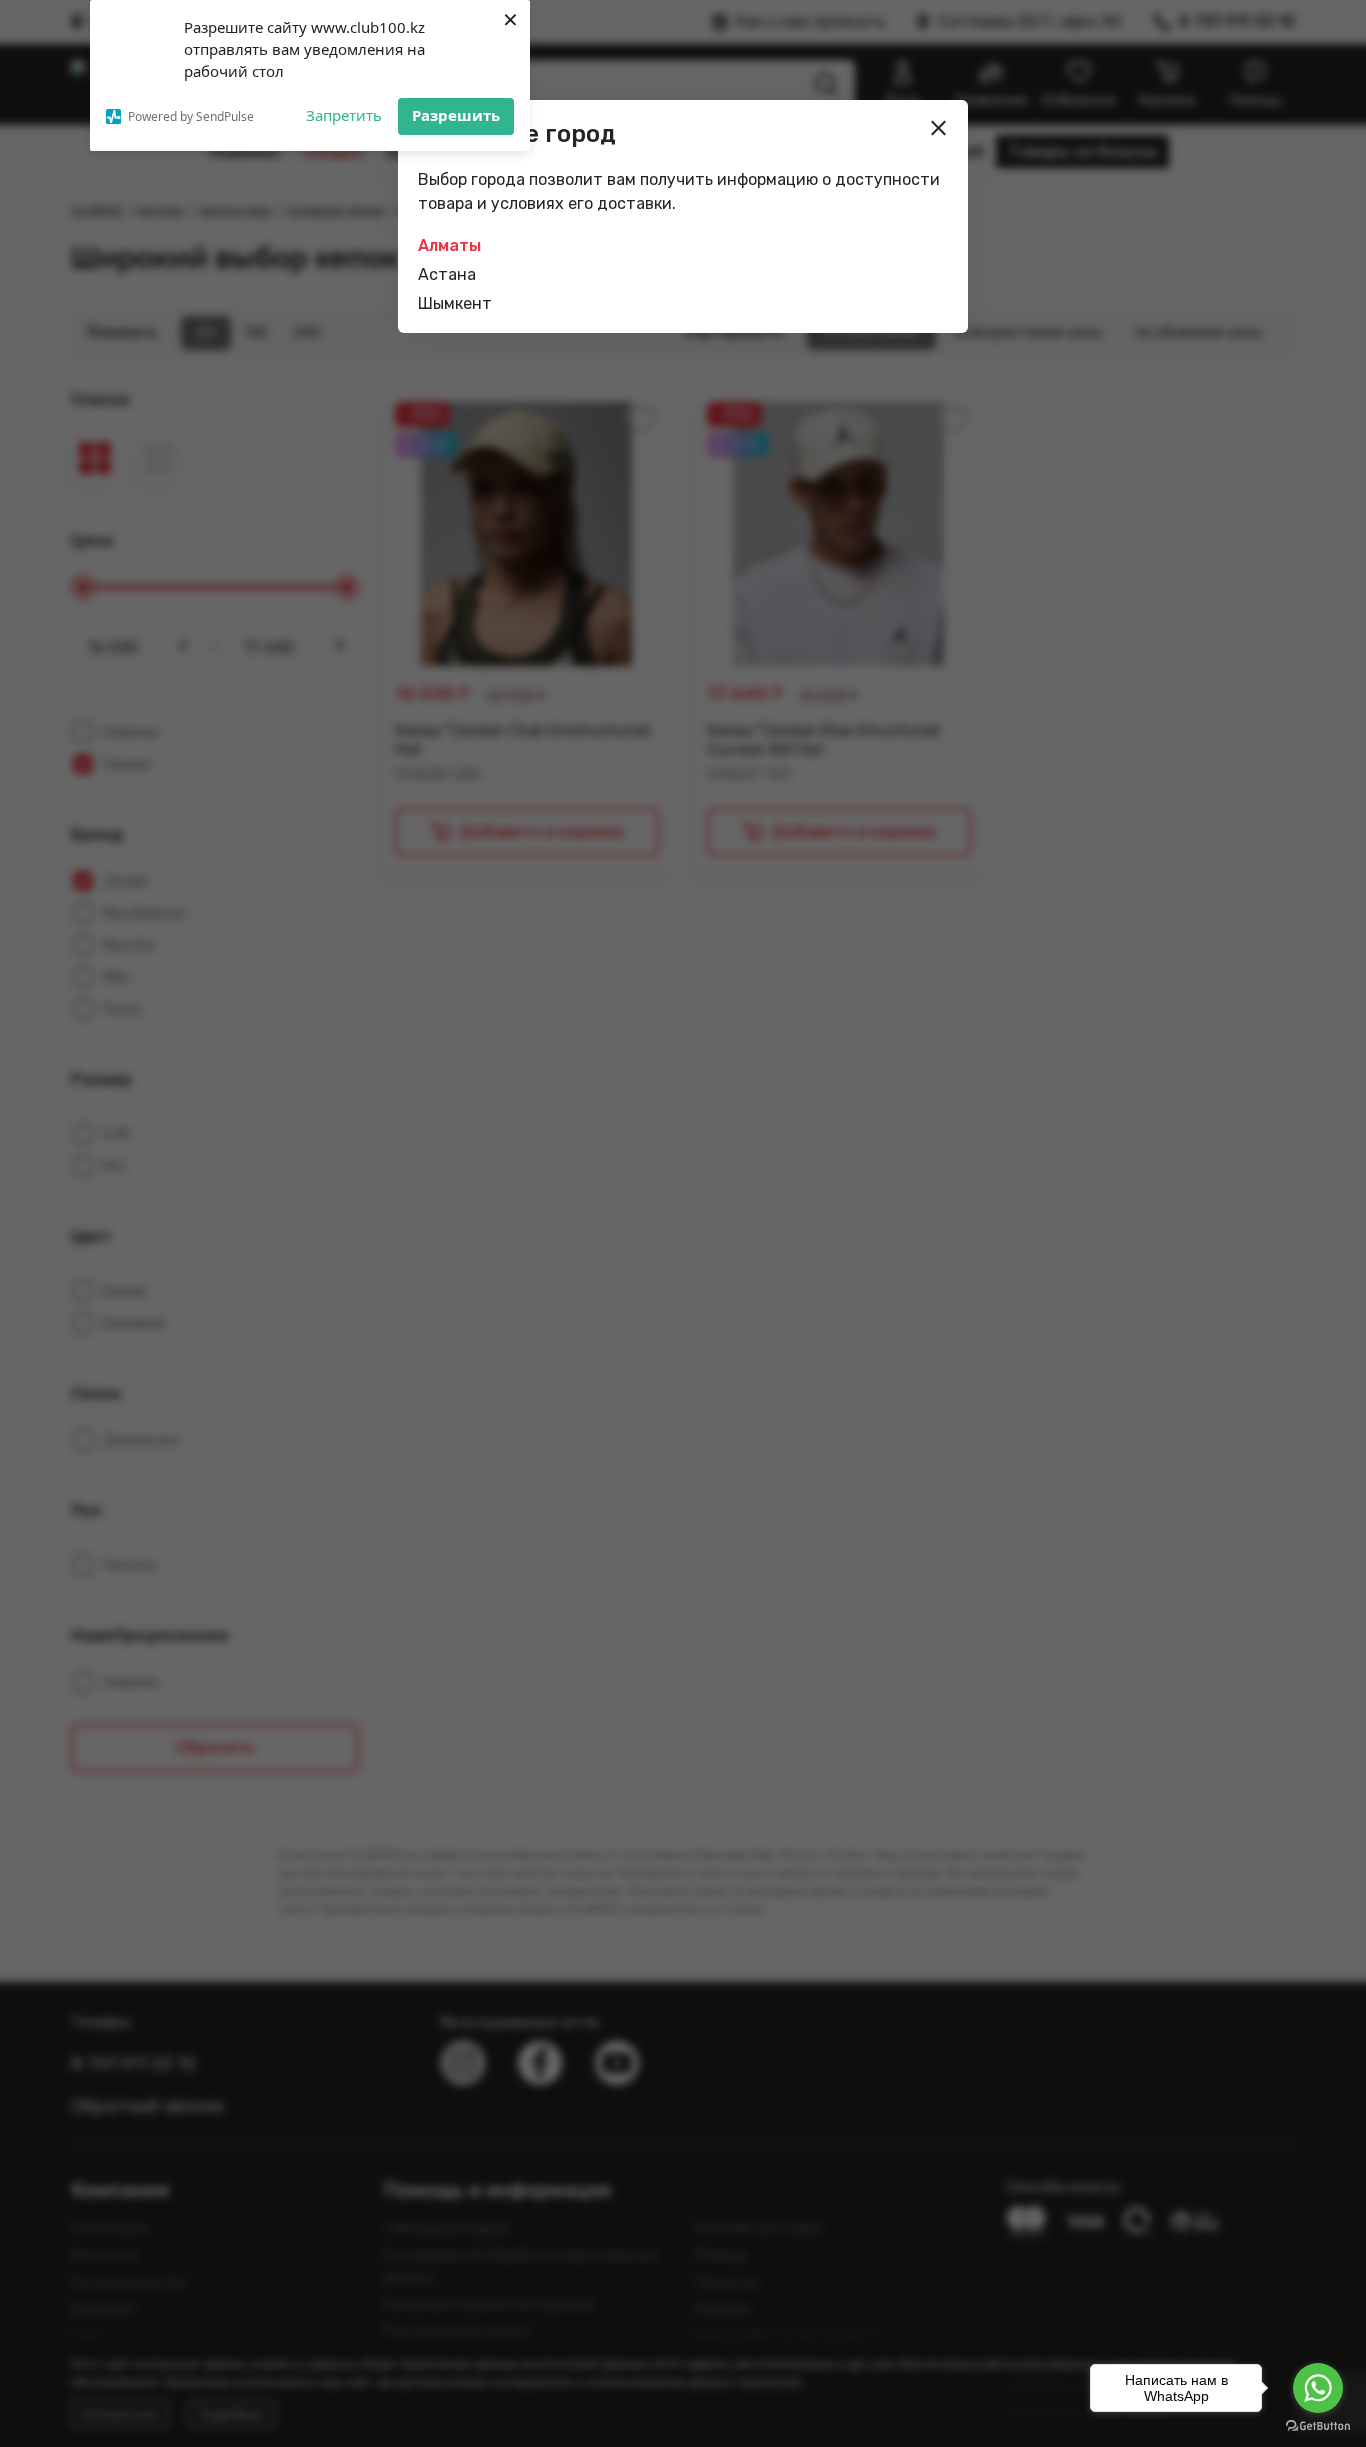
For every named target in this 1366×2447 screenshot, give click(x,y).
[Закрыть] (939, 128)
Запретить (344, 115)
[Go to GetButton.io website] (1318, 2426)
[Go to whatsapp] (1318, 2388)
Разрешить (456, 115)
